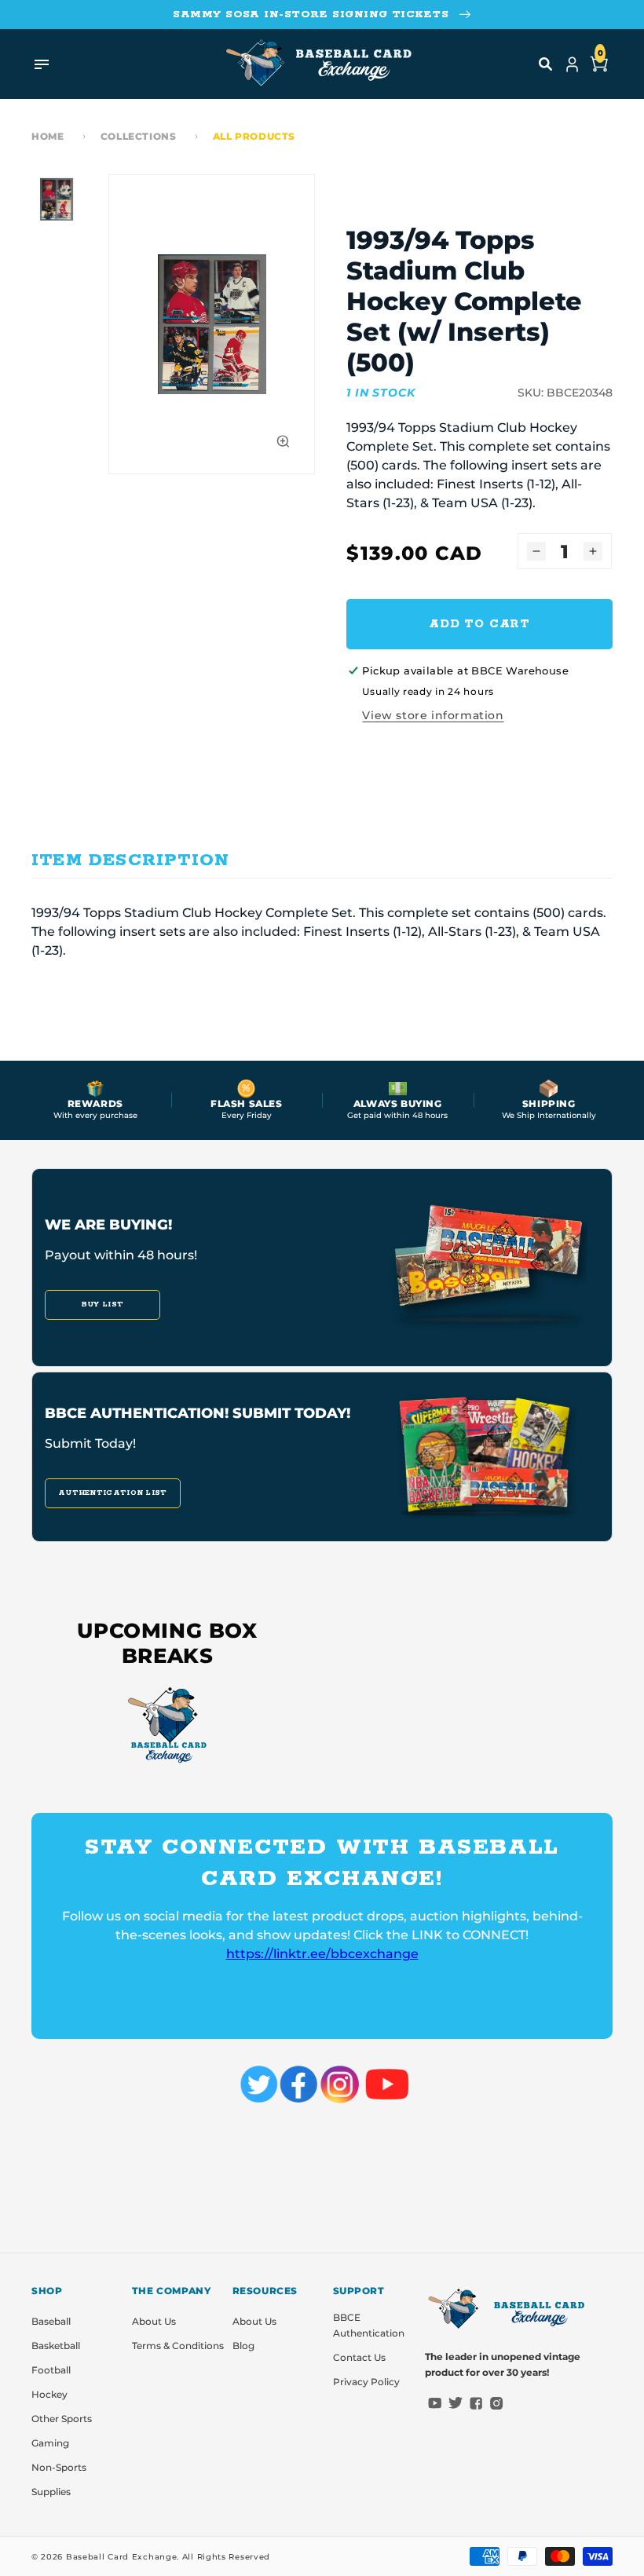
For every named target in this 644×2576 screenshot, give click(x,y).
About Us (154, 2321)
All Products (254, 136)
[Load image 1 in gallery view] (57, 199)
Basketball (56, 2346)
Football (51, 2370)
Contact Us (359, 2357)
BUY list (102, 1304)
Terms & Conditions (178, 2346)
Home (48, 136)
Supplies (51, 2492)
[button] (546, 64)
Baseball (51, 2321)
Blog (243, 2346)
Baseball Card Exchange (121, 2557)
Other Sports (62, 2419)
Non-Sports (59, 2467)
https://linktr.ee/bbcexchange (322, 1954)
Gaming (50, 2443)
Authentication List (113, 1493)
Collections (139, 136)
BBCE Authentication (369, 2325)
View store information (433, 715)
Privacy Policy (366, 2382)
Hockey (49, 2394)
